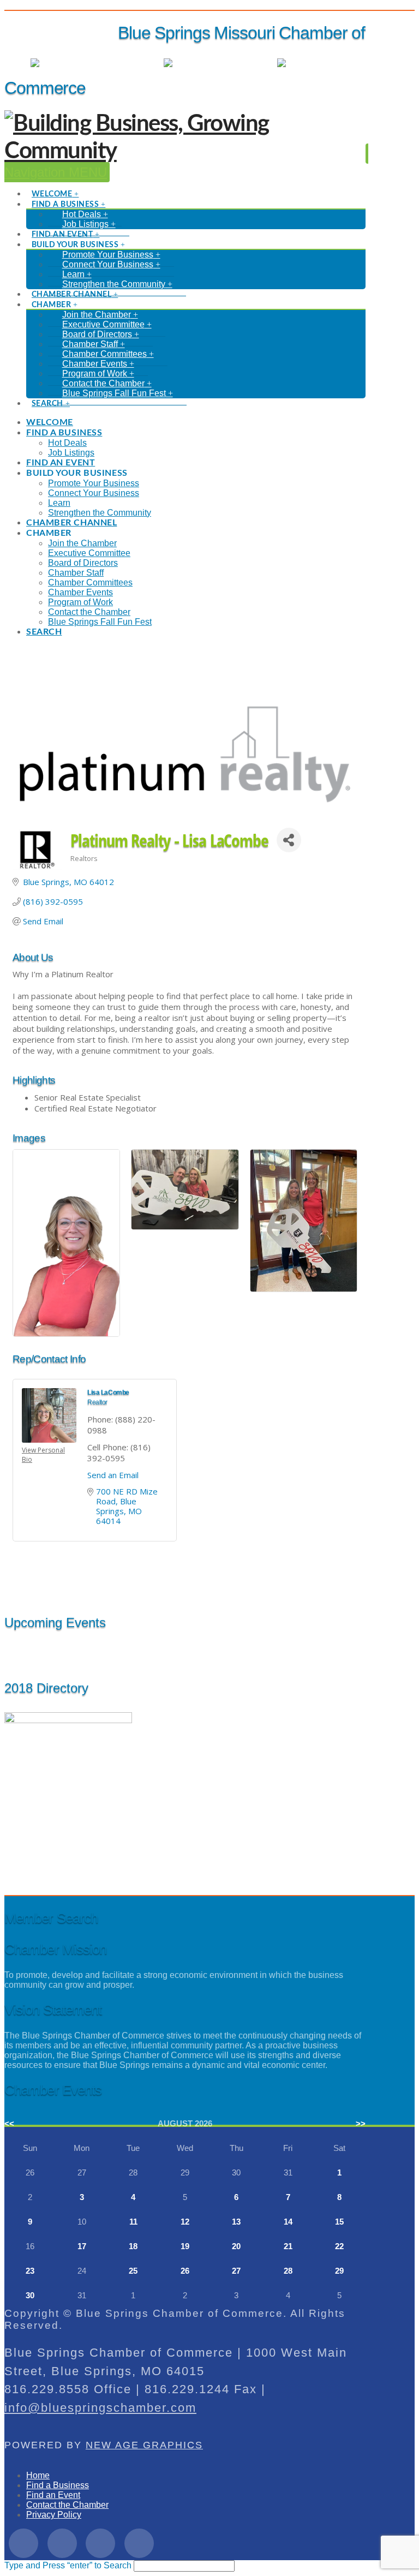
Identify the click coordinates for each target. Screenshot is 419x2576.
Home (38, 2475)
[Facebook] (23, 2543)
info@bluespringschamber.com (100, 2408)
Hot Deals (346, 63)
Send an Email (113, 1475)
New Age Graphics (144, 2445)
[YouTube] (139, 2543)
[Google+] (100, 2543)
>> (361, 2123)
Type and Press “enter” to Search (68, 2565)
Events (253, 63)
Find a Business (58, 2485)
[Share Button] (289, 840)
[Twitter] (62, 2543)
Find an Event (53, 2495)
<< (9, 2123)
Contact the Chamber (67, 2505)
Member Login (125, 63)
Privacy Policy (54, 2515)
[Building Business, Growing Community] (185, 151)
